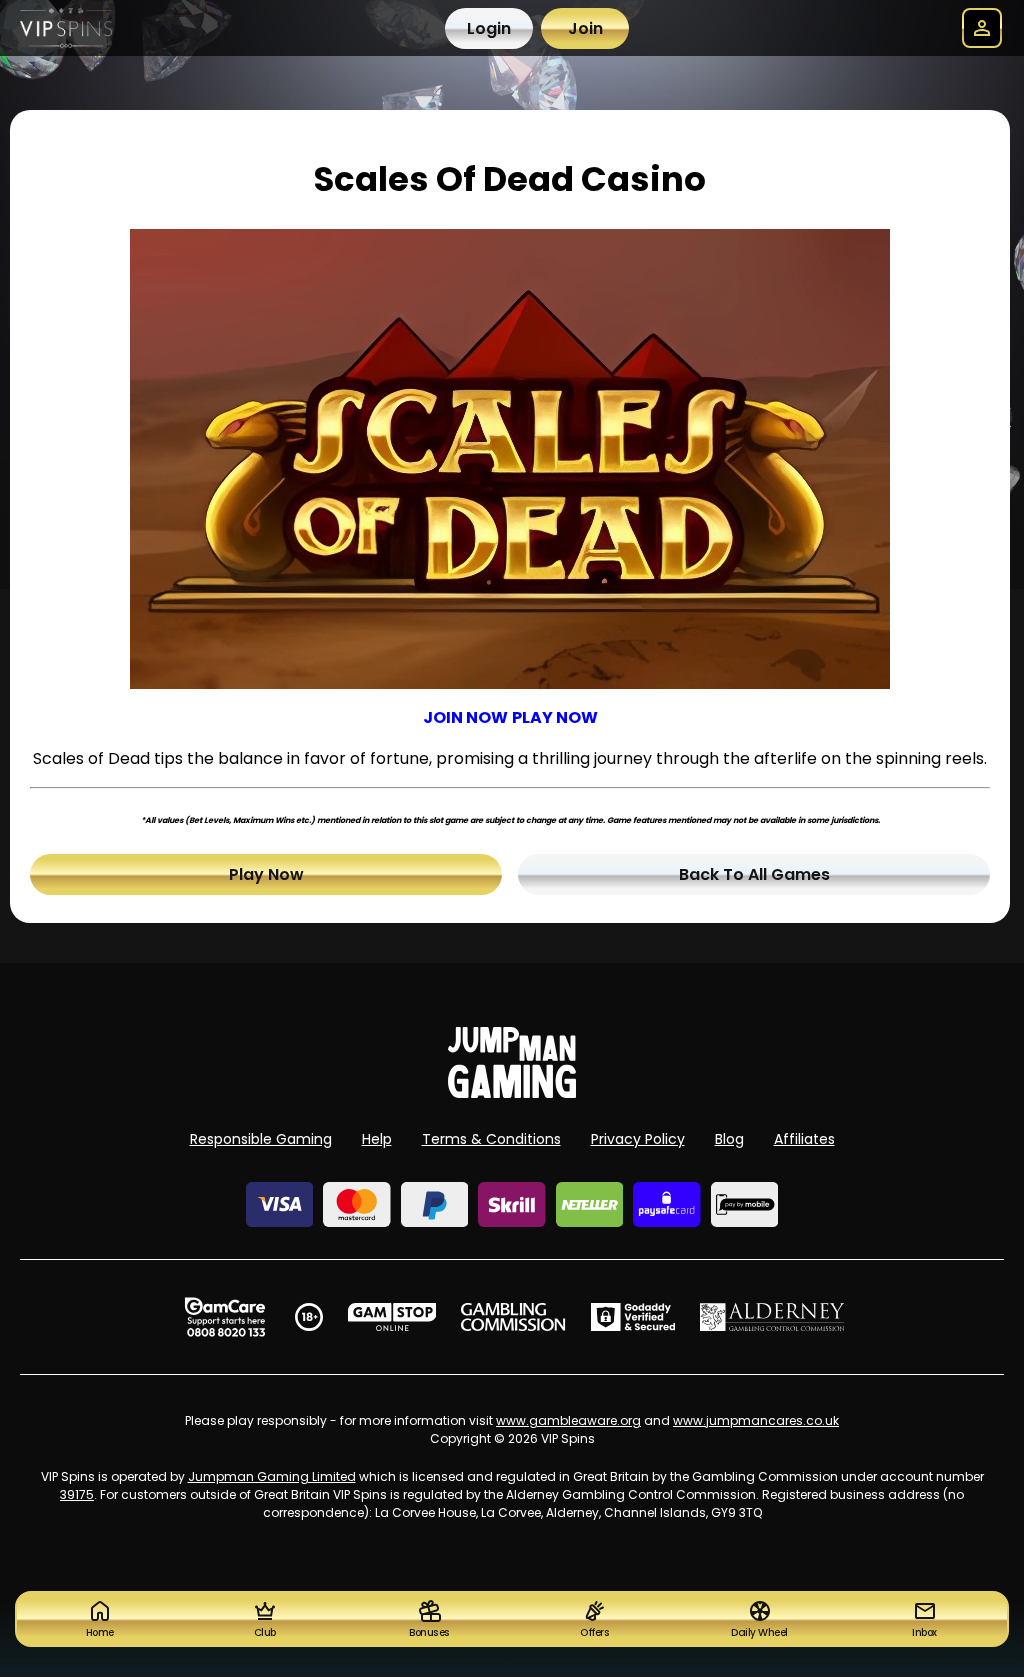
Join (585, 28)
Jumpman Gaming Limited (272, 1476)
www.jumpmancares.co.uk (756, 1420)
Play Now (266, 874)
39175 (77, 1494)
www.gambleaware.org (568, 1420)
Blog (729, 1139)
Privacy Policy (638, 1139)
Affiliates (804, 1139)
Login (489, 28)
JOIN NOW (465, 717)
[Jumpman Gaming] (512, 1092)
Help (377, 1139)
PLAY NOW (555, 717)
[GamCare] (225, 1317)
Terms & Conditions (491, 1139)
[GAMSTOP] (392, 1317)
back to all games (754, 874)
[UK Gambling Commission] (513, 1317)
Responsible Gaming (261, 1139)
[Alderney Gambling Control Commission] (772, 1317)
